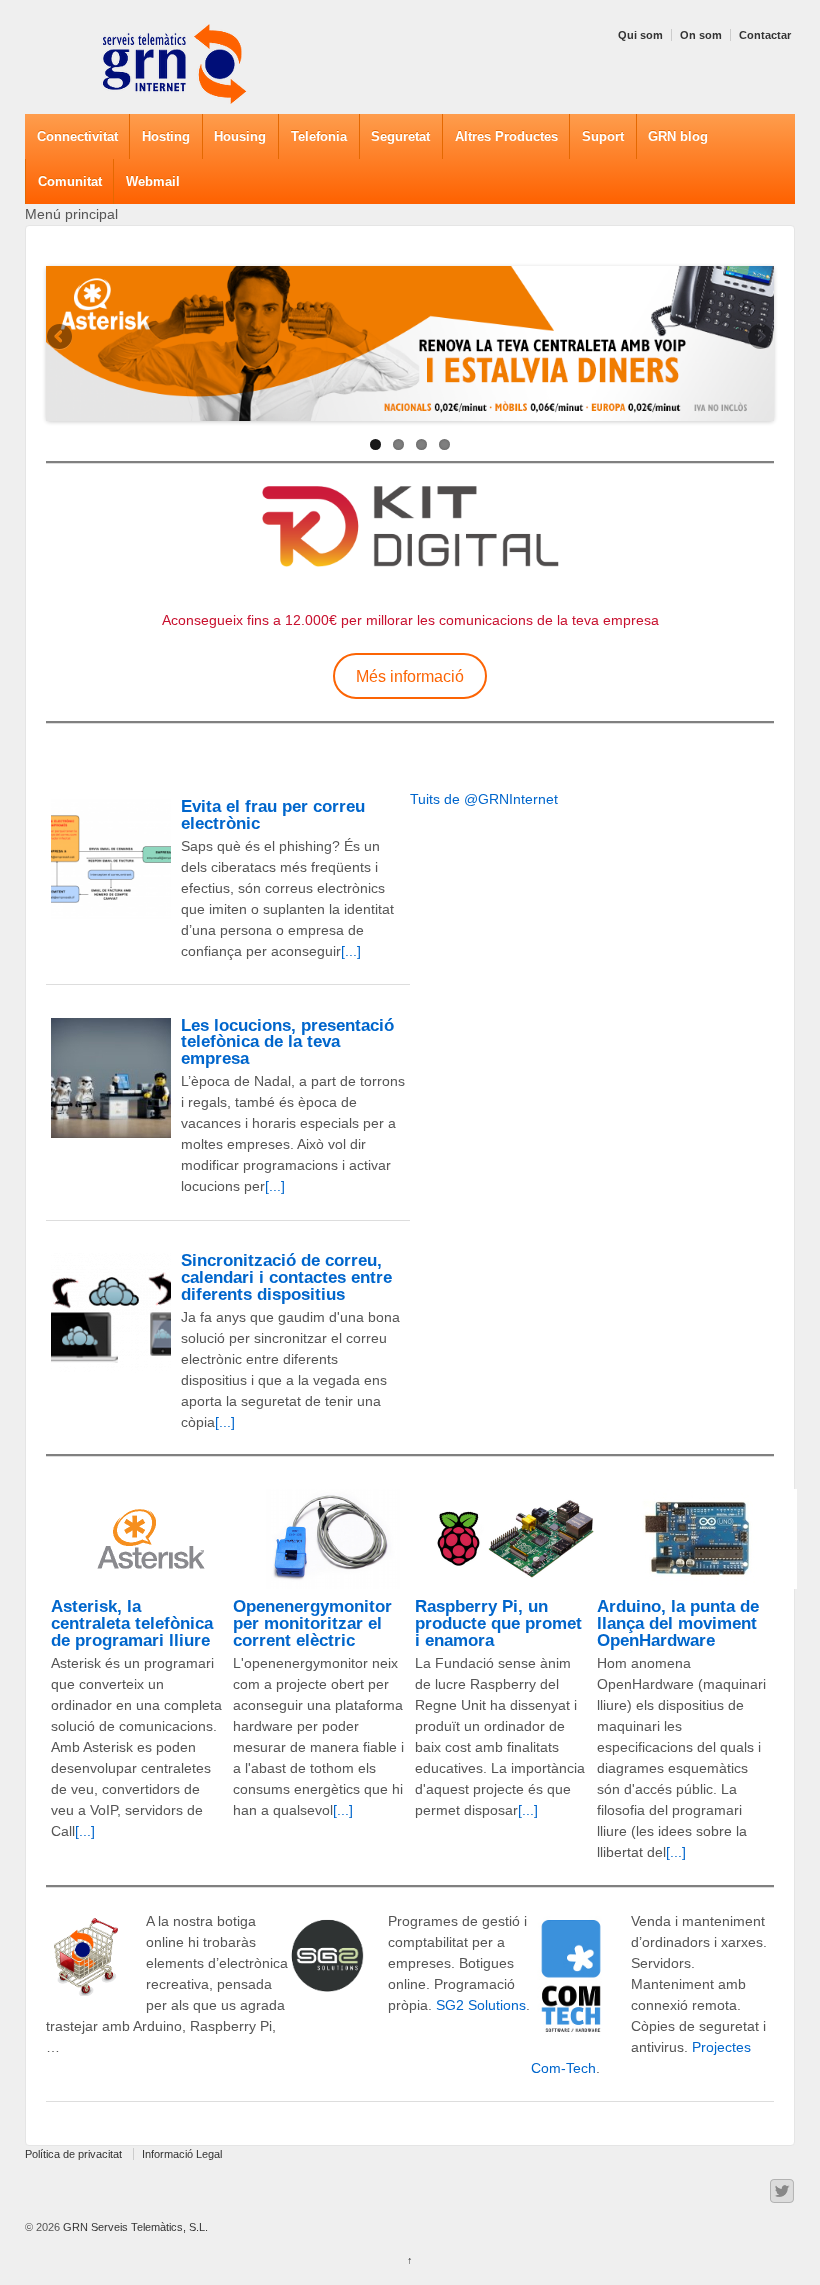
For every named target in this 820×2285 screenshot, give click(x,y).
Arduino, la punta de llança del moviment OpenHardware (678, 1623)
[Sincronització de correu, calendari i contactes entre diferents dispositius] (111, 1313)
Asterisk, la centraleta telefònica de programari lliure (132, 1623)
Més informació (410, 676)
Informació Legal (182, 2154)
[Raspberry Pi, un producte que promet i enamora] (515, 1539)
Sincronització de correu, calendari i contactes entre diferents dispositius (286, 1277)
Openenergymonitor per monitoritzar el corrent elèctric (312, 1623)
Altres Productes (506, 136)
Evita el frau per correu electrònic (273, 815)
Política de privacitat (73, 2154)
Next (759, 338)
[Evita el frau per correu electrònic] (111, 859)
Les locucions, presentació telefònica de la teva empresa (287, 1042)
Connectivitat (77, 136)
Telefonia (319, 136)
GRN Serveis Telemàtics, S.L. (134, 2227)
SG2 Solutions (481, 2005)
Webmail (153, 181)
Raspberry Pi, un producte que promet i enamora (498, 1623)
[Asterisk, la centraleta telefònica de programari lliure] (151, 1539)
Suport (603, 136)
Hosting (166, 136)
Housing (240, 136)
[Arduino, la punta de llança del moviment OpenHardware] (697, 1539)
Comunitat (70, 181)
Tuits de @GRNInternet (484, 799)
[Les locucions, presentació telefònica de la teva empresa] (111, 1078)
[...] (351, 951)
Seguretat (400, 136)
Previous (61, 338)
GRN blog (678, 136)
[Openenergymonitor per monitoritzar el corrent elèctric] (333, 1539)
